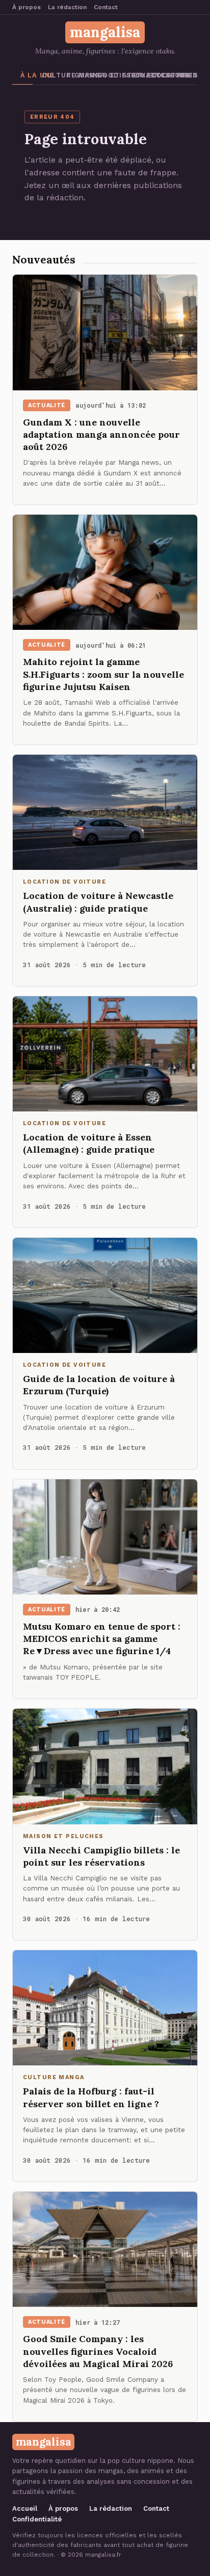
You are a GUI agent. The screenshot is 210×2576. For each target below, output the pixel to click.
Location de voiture (161, 75)
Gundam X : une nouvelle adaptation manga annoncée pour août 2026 (101, 435)
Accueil (25, 2508)
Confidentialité (37, 2519)
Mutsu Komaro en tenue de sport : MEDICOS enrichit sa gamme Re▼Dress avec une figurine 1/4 (102, 1639)
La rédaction (67, 7)
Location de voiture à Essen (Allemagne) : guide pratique (89, 1143)
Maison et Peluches (189, 75)
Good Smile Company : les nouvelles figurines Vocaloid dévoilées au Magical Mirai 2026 (98, 2351)
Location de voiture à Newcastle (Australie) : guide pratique (98, 902)
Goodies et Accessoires (107, 75)
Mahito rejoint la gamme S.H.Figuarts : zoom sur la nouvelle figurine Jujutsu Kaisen (103, 674)
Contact (106, 7)
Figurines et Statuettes (77, 75)
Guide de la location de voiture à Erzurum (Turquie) (99, 1385)
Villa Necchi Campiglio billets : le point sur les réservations (101, 1856)
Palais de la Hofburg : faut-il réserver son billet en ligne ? (91, 2097)
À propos (27, 7)
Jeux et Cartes (134, 75)
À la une (27, 75)
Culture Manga (50, 75)
